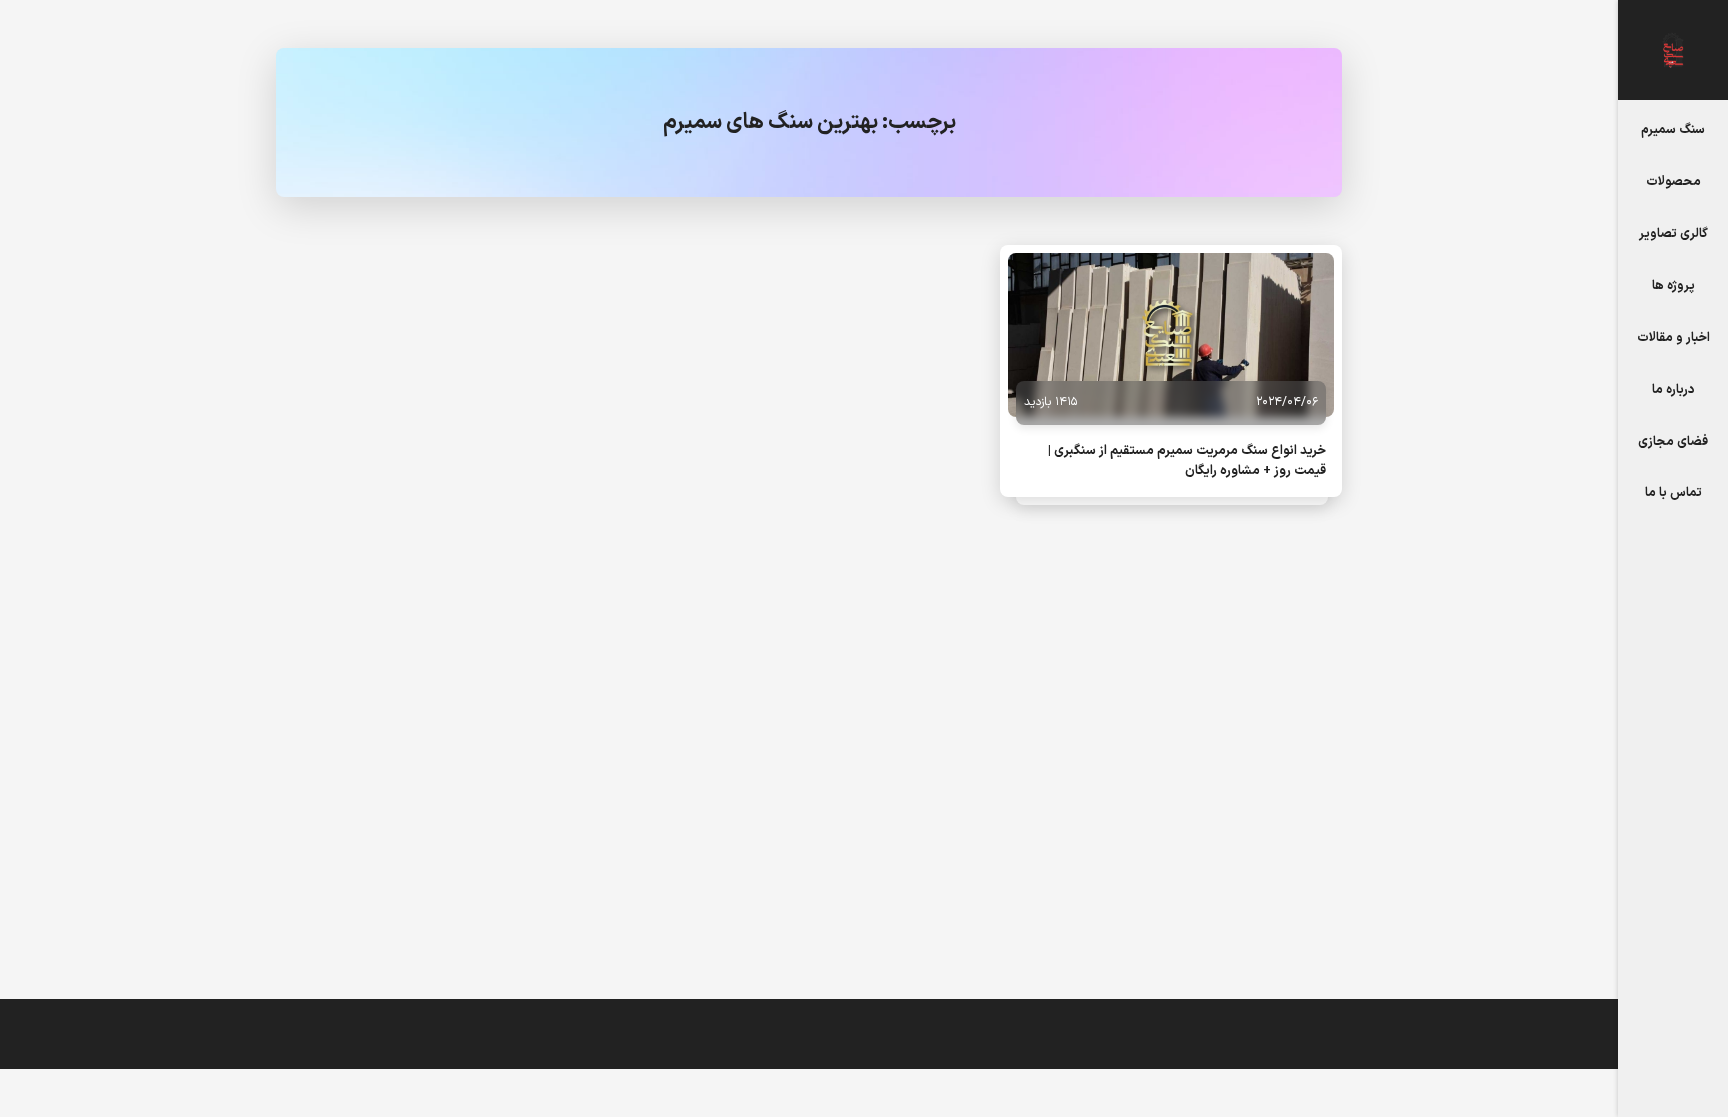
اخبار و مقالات (1673, 337)
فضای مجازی (1673, 441)
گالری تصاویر (1673, 233)
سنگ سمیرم (1673, 129)
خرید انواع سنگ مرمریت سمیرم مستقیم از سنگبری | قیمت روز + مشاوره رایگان (1187, 461)
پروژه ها (1673, 285)
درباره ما (1673, 389)
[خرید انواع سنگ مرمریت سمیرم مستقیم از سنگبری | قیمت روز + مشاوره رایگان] (1171, 335)
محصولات (1673, 181)
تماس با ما (1673, 492)
